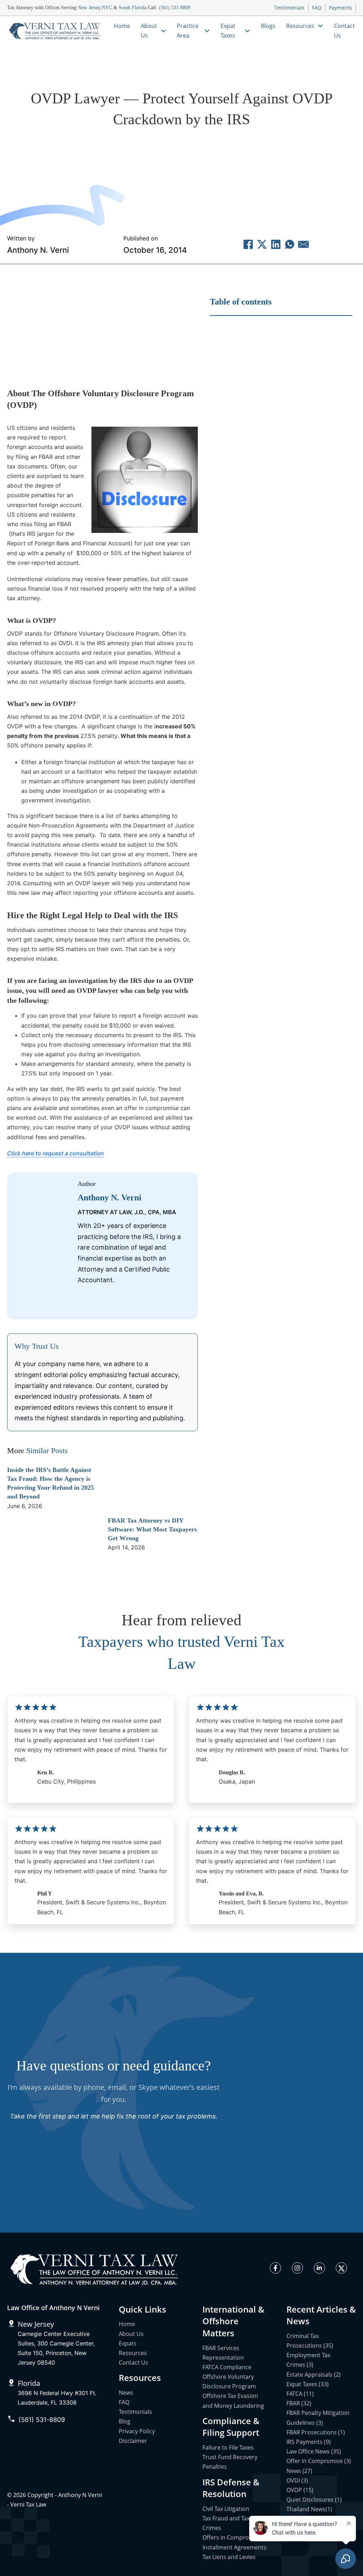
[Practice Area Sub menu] (207, 31)
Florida (29, 2383)
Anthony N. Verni (38, 250)
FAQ (317, 8)
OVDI (167, 146)
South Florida (133, 8)
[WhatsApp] (290, 244)
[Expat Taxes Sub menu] (247, 31)
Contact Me (129, 1304)
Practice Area (188, 31)
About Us (149, 31)
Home (122, 26)
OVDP (195, 146)
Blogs (268, 26)
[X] (262, 244)
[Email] (303, 244)
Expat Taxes (228, 31)
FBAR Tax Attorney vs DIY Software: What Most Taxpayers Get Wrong (152, 1529)
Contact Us (344, 31)
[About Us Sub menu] (163, 31)
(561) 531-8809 (175, 8)
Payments (340, 8)
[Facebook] (248, 244)
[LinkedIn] (276, 244)
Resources (300, 26)
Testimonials (289, 8)
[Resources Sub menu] (320, 26)
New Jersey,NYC (95, 8)
